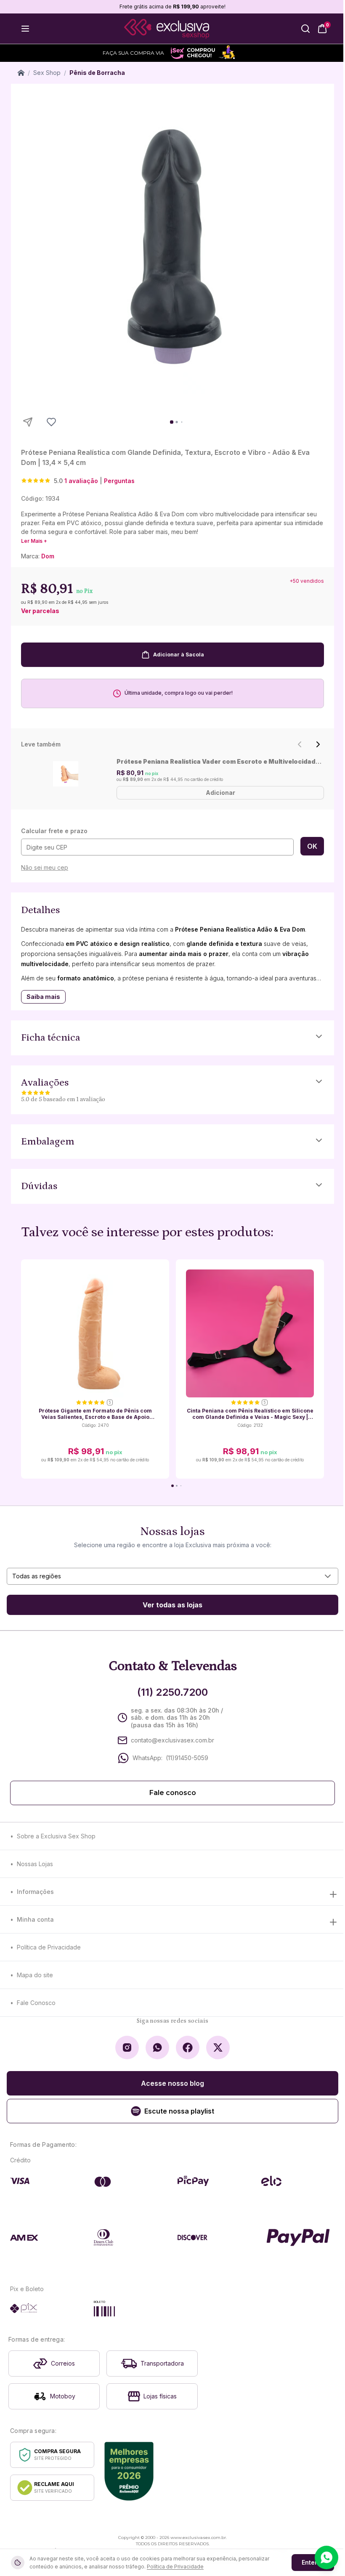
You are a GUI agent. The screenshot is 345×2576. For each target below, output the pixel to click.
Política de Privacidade (49, 1947)
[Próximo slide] (318, 744)
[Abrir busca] (305, 29)
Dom (48, 556)
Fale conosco (173, 1793)
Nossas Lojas (35, 1864)
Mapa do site (35, 1975)
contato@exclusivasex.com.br (172, 1740)
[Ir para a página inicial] (167, 29)
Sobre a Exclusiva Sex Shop (56, 1836)
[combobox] (172, 1576)
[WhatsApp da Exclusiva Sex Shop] (157, 2048)
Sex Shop (47, 73)
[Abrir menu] (25, 29)
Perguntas (119, 481)
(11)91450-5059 (187, 1758)
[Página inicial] (21, 73)
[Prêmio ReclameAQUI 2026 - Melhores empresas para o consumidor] (129, 2471)
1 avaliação (81, 481)
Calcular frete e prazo (54, 831)
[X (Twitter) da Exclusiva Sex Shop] (218, 2048)
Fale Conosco (36, 2003)
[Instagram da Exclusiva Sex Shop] (127, 2048)
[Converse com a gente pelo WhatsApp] (326, 2557)
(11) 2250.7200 (172, 1692)
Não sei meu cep (45, 867)
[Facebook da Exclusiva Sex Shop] (188, 2048)
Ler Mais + (34, 541)
